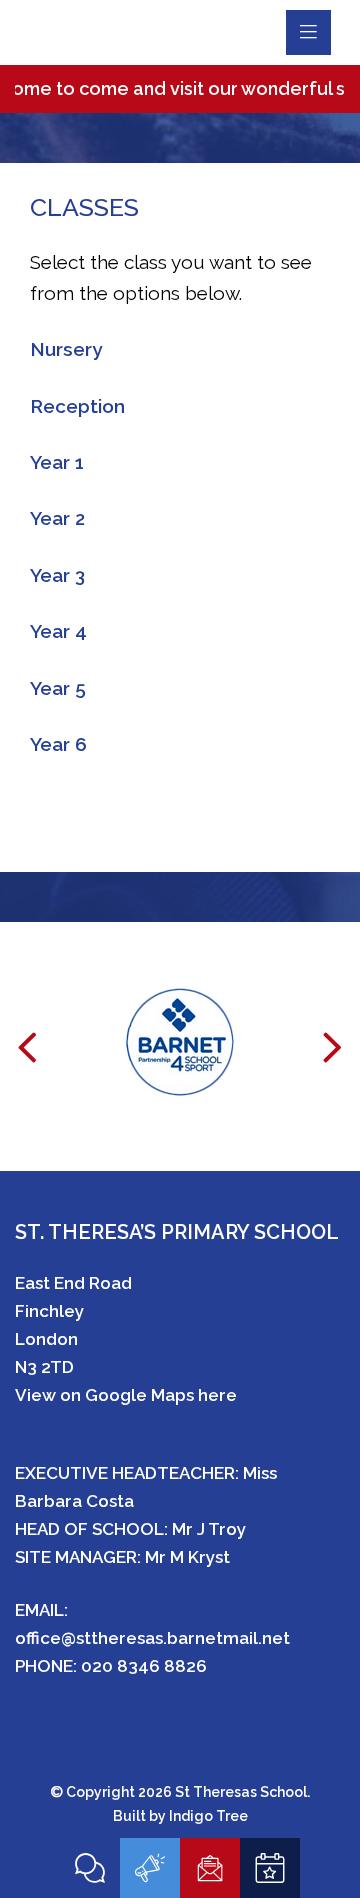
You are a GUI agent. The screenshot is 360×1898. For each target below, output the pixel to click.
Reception (77, 406)
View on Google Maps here (126, 1395)
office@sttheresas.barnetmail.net (152, 1638)
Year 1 (57, 462)
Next (332, 1060)
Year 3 (57, 575)
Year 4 (58, 631)
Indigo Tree (208, 1816)
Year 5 (58, 688)
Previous (27, 1060)
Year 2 (57, 518)
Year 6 (58, 744)
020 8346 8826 (144, 1666)
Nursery (66, 349)
